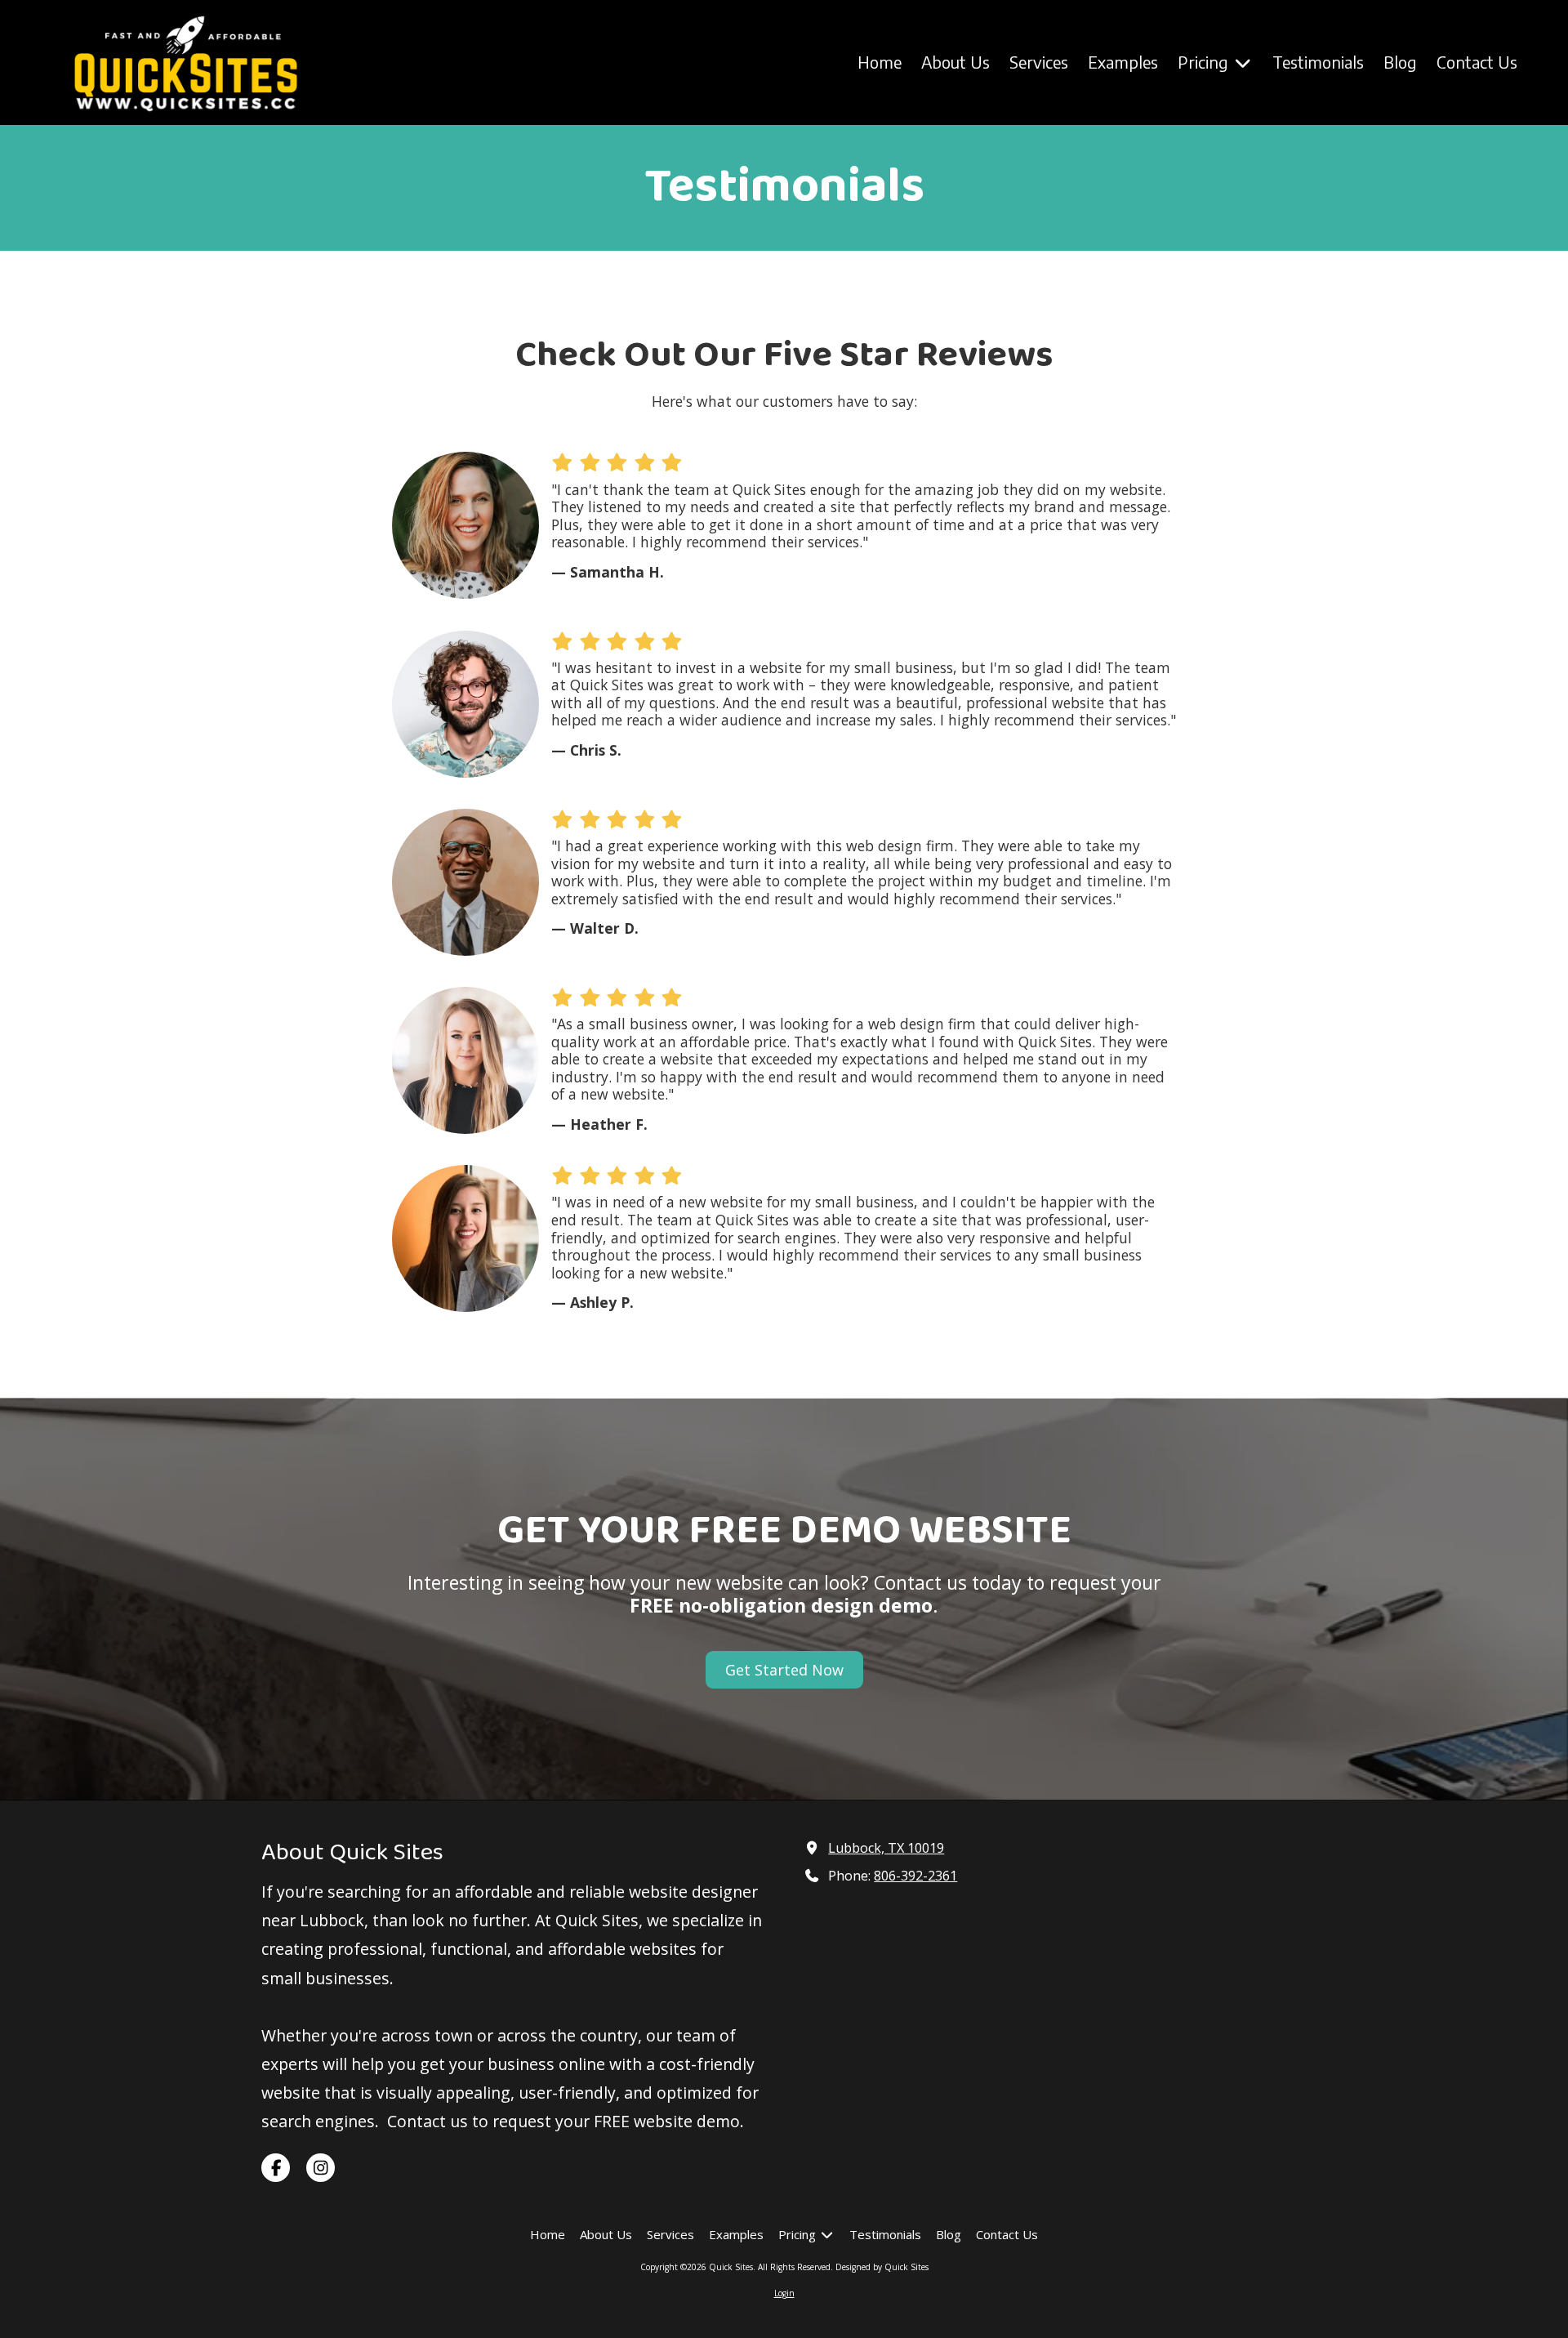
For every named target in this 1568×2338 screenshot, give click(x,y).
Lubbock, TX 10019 (886, 1848)
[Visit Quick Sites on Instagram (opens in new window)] (321, 2168)
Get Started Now (784, 1670)
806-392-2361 (915, 1876)
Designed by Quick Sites (882, 2267)
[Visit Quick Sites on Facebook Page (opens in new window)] (276, 2168)
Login (784, 2293)
